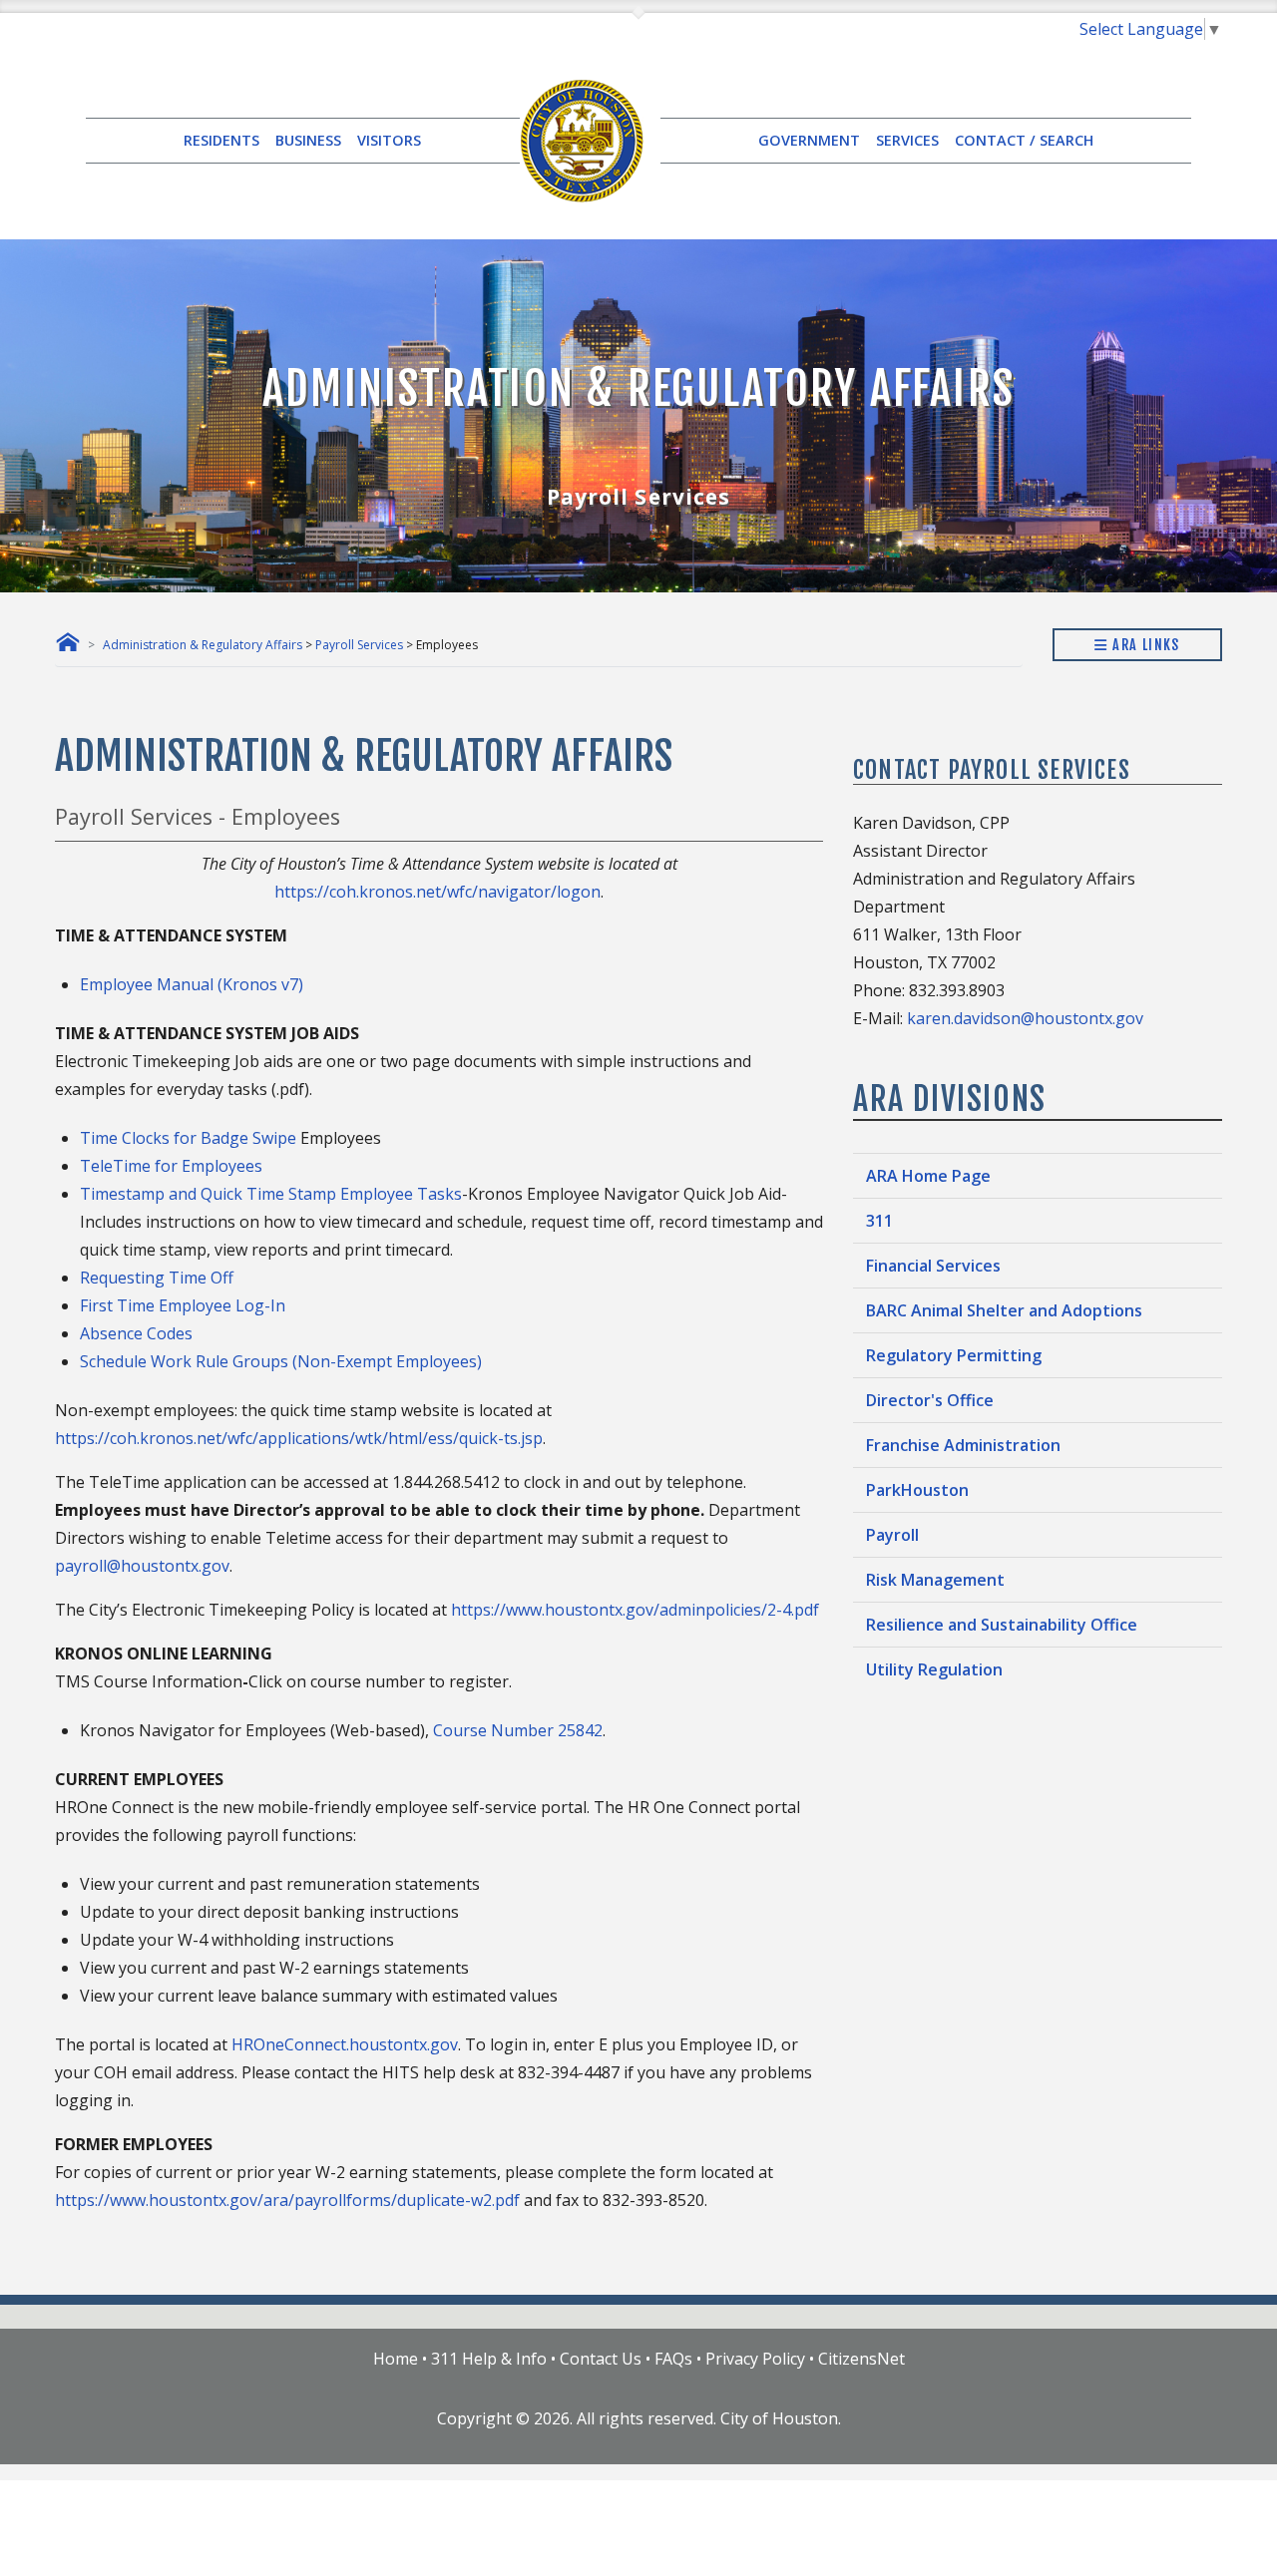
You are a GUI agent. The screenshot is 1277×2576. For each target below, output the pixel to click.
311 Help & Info (489, 2359)
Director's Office (930, 1400)
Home (396, 2359)
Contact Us (601, 2359)
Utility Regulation (934, 1669)
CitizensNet (861, 2359)
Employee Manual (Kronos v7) (192, 984)
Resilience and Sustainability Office (1002, 1625)
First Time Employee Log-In (183, 1305)
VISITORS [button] (389, 140)
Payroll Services (359, 645)
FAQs (673, 2359)
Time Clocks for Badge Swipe (188, 1138)
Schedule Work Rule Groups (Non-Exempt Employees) (281, 1361)
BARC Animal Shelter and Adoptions (1004, 1310)
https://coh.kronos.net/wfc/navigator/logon (437, 892)
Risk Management (935, 1580)
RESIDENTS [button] (221, 140)
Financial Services (933, 1266)
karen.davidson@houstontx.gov (1025, 1018)
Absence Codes (136, 1333)
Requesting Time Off (157, 1278)
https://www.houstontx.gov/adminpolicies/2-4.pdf (635, 1610)
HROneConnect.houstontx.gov (345, 2044)
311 (879, 1221)
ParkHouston (917, 1490)
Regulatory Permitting (954, 1355)
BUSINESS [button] (308, 140)
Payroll (892, 1535)
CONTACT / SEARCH (1024, 140)
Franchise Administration (963, 1445)
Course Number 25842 (518, 1730)
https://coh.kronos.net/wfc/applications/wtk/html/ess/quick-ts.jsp (299, 1438)
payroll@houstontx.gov (142, 1566)
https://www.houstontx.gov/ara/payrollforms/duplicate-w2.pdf (287, 2200)
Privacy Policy (755, 2359)
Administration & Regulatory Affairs (203, 645)
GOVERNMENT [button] (809, 140)
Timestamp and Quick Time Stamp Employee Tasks (271, 1194)
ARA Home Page (928, 1176)
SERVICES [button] (907, 140)
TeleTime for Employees (171, 1166)
